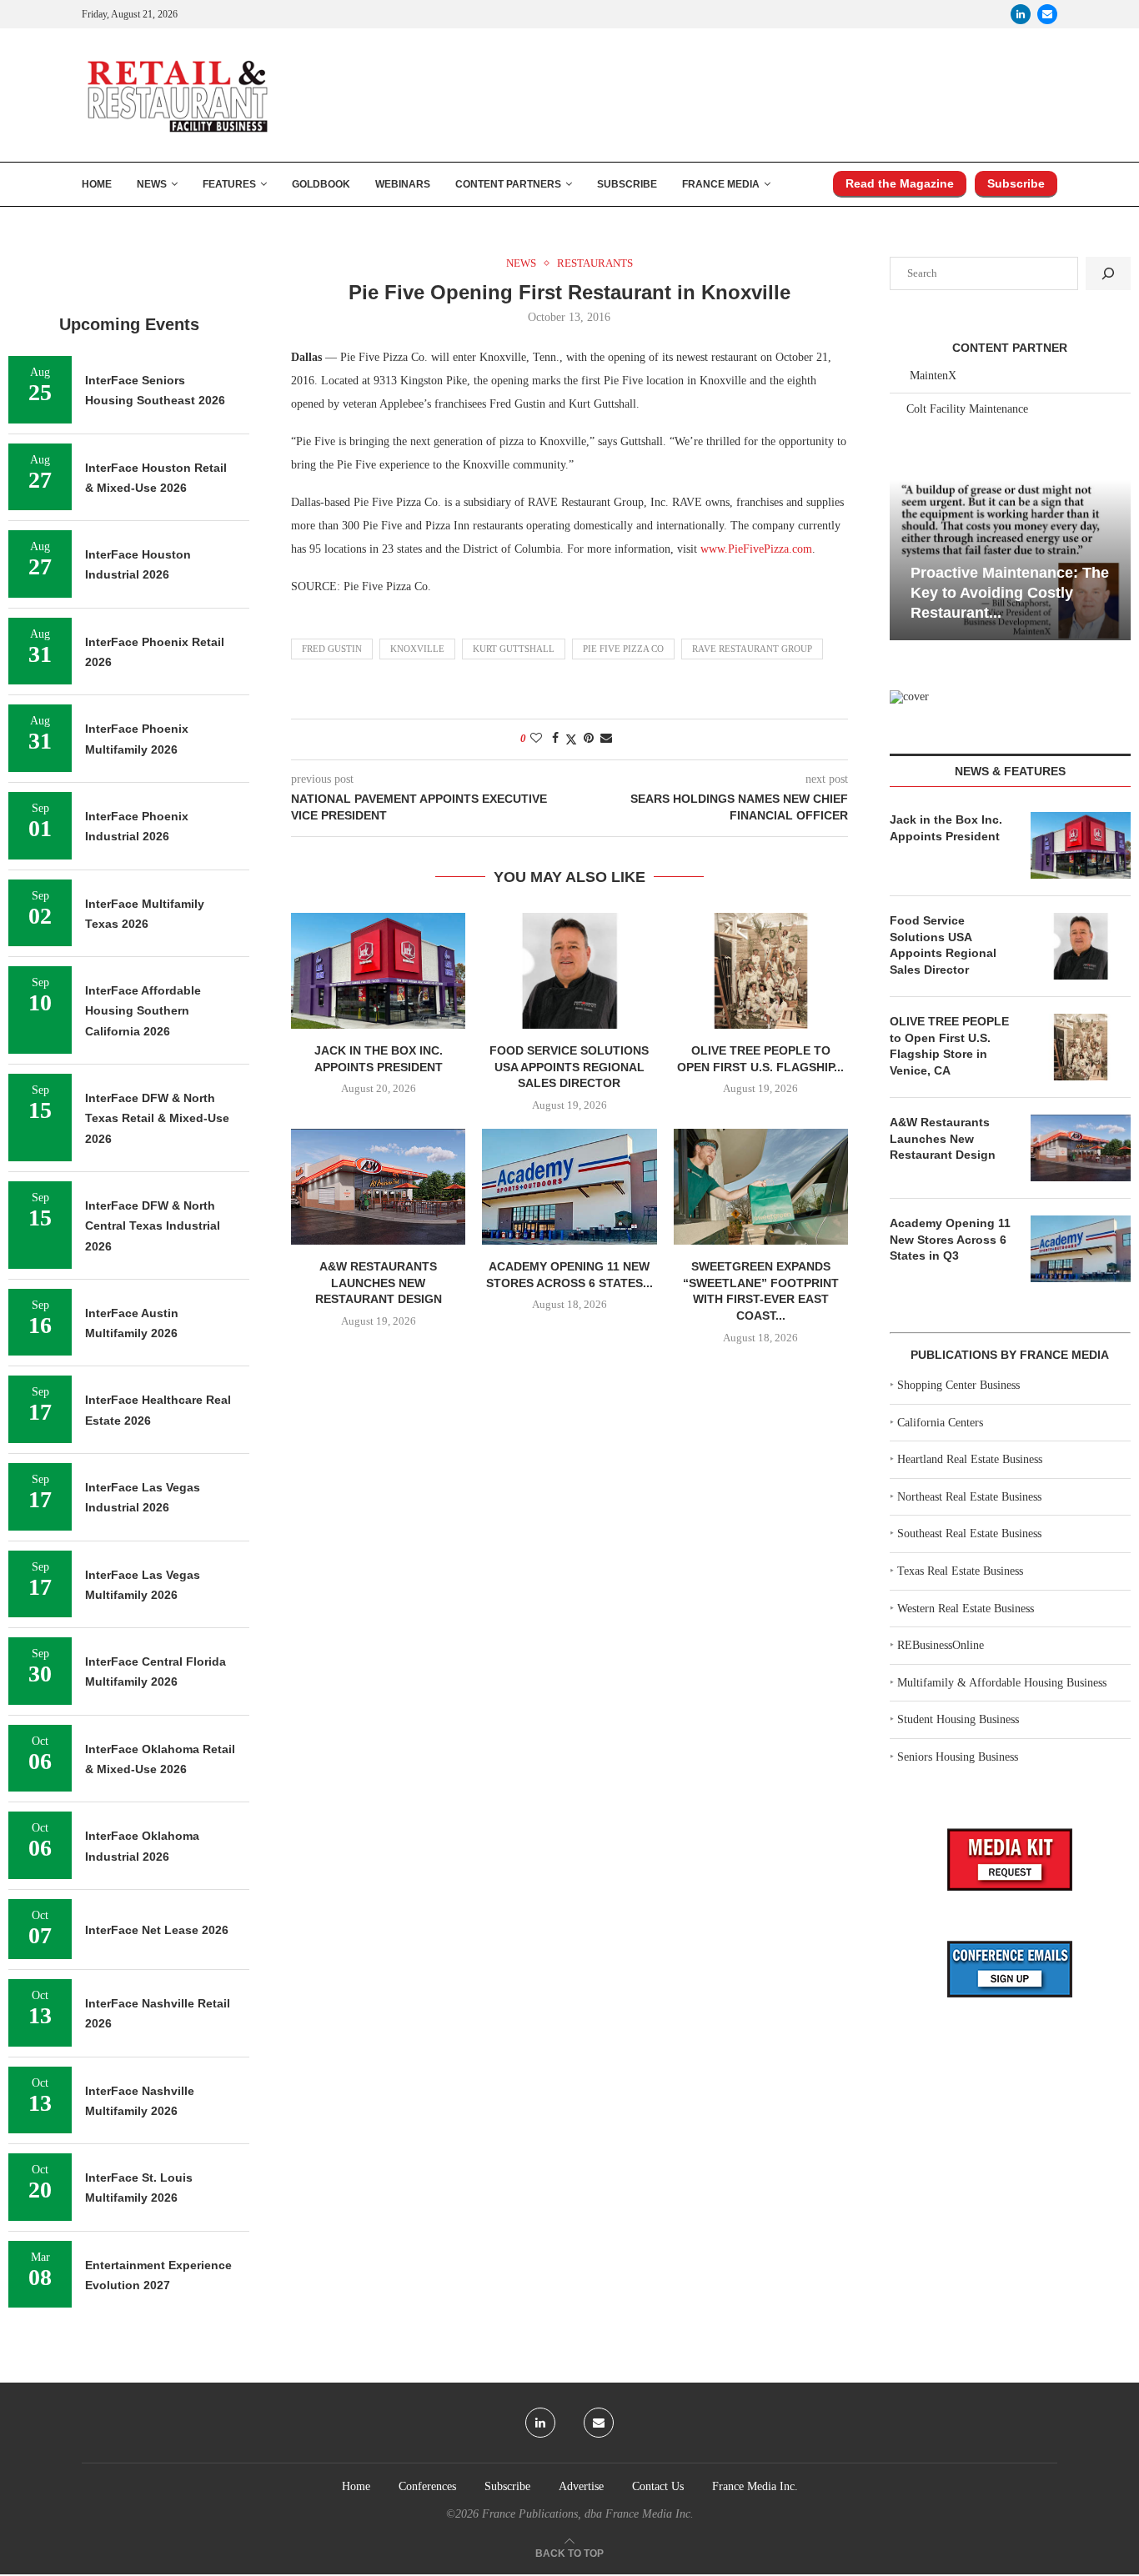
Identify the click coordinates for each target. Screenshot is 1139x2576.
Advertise (581, 2486)
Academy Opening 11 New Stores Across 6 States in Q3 (950, 1239)
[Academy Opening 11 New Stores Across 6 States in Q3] (569, 1187)
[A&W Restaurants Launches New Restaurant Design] (378, 1187)
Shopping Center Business (958, 1385)
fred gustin (332, 649)
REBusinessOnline (941, 1645)
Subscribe (627, 184)
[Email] (1047, 14)
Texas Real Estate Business (960, 1571)
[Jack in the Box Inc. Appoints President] (378, 971)
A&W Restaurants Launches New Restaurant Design (379, 1283)
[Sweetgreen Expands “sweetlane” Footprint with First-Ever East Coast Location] (761, 1187)
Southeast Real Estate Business (969, 1534)
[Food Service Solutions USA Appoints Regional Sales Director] (569, 971)
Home (97, 184)
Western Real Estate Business (966, 1609)
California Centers (940, 1423)
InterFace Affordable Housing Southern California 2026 (143, 1011)
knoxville (417, 649)
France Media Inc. (755, 2486)
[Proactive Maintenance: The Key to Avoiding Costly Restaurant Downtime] (1010, 560)
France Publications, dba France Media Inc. (588, 2514)
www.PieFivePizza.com (756, 549)
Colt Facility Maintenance (967, 409)
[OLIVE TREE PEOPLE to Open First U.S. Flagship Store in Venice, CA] (761, 971)
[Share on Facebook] (555, 739)
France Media (721, 184)
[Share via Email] (606, 739)
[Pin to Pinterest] (589, 739)
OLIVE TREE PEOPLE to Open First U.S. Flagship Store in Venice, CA (949, 1046)
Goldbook (321, 184)
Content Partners (508, 184)
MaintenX (933, 376)
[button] (905, 559)
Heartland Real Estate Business (970, 1459)
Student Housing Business (958, 1719)
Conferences (427, 2486)
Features (229, 184)
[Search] (1108, 273)
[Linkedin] (1021, 14)
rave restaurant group (752, 649)
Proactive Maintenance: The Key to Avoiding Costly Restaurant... (1010, 593)
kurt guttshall (514, 649)
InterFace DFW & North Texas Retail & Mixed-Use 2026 (157, 1118)
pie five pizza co (623, 649)
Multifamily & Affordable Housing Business (1002, 1683)
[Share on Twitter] (571, 739)
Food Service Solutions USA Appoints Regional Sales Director (569, 1067)
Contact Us (658, 2486)
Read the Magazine (900, 183)
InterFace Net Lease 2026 (157, 1930)
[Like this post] (536, 739)
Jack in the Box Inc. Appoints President (946, 828)
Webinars (403, 184)
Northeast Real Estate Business (969, 1497)
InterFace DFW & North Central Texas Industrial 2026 (153, 1226)
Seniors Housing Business (958, 1757)
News (152, 184)
